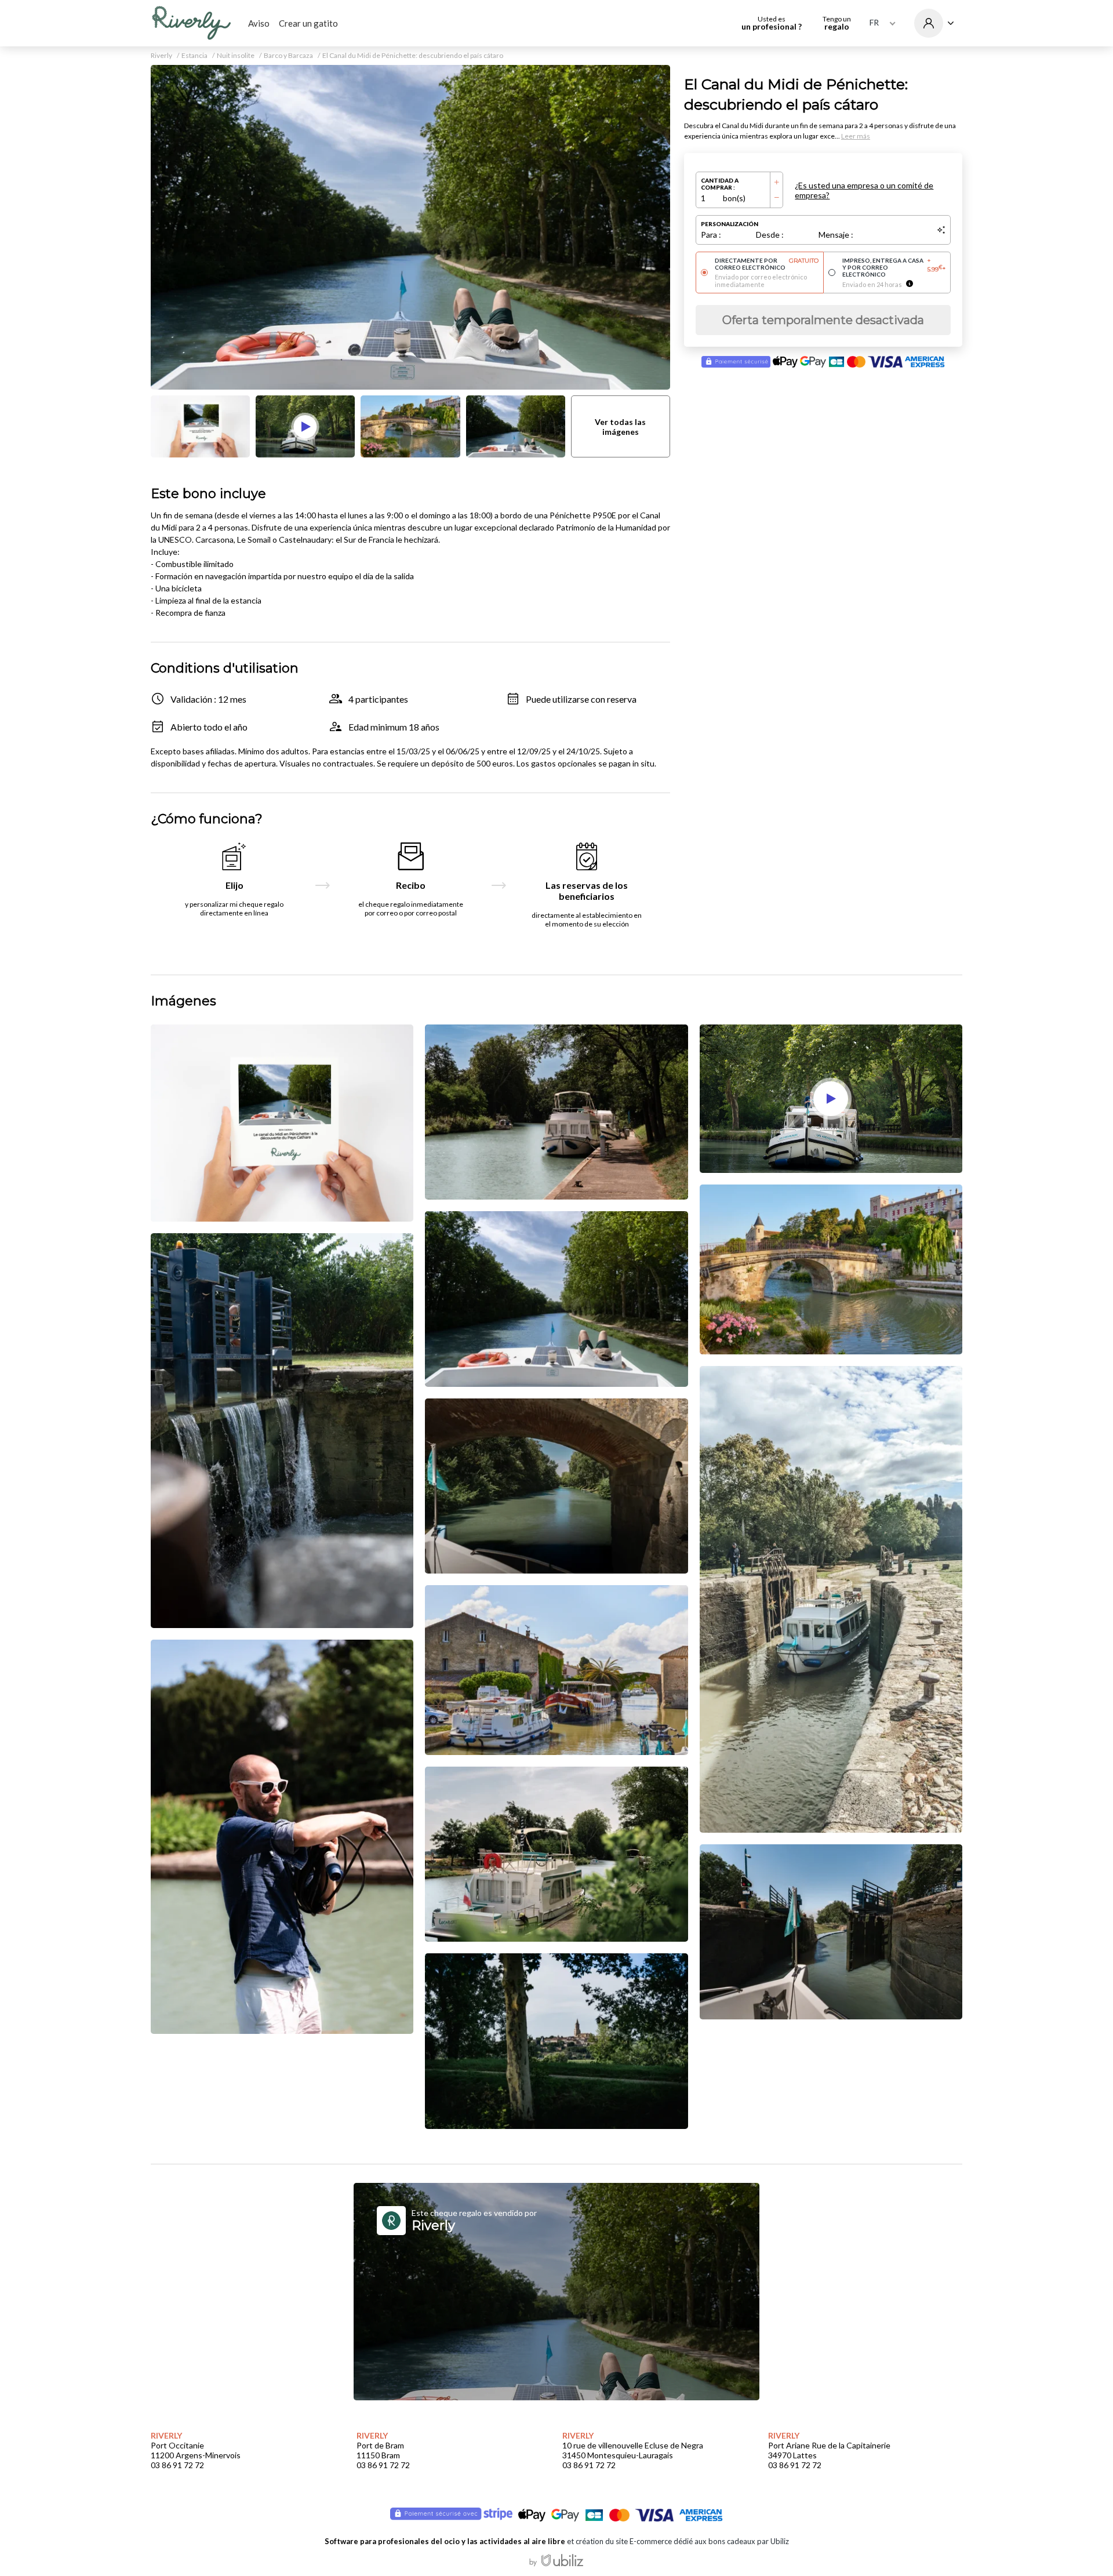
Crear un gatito (308, 23)
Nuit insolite (236, 56)
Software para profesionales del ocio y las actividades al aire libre (445, 2541)
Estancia (194, 56)
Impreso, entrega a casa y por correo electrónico (894, 267)
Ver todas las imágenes (620, 427)
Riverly (161, 56)
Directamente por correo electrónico (767, 264)
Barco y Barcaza (288, 56)
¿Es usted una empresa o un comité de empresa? (864, 190)
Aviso (259, 23)
